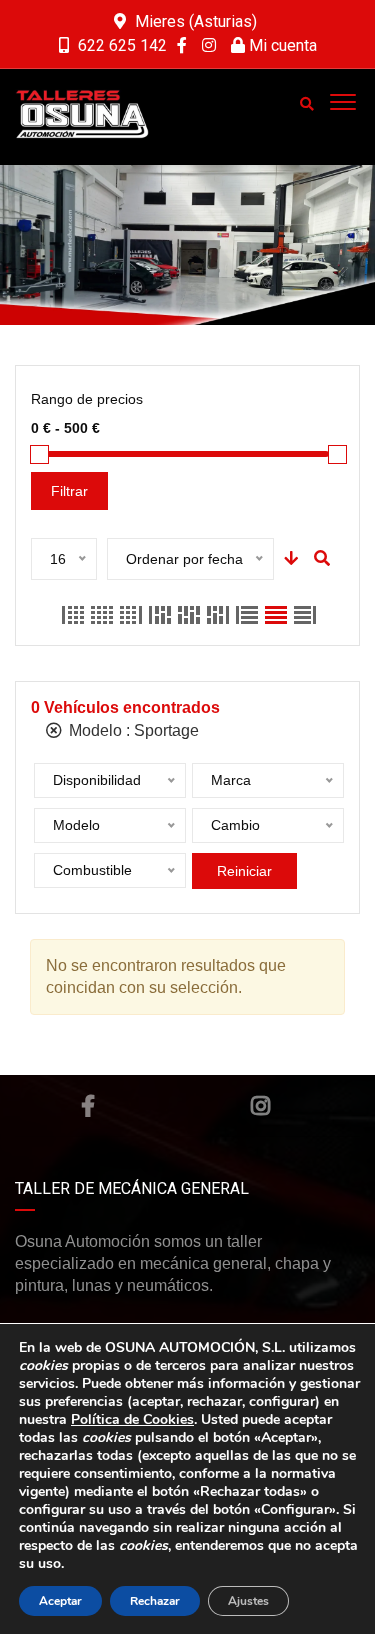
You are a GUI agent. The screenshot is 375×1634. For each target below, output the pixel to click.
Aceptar (60, 1601)
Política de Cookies (132, 1419)
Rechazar (155, 1601)
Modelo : (132, 730)
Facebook (88, 1106)
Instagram (260, 1106)
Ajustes (248, 1601)
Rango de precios (87, 399)
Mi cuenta (281, 45)
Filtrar (69, 491)
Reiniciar (244, 871)
